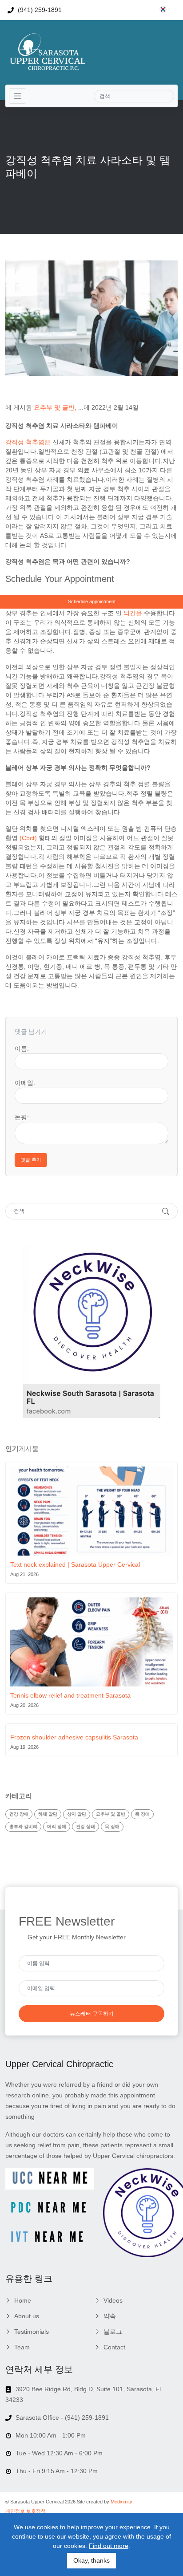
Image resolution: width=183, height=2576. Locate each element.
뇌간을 (133, 613)
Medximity (121, 2502)
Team (22, 2347)
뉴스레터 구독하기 (92, 2014)
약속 (110, 2316)
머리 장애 (57, 1826)
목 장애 (142, 1814)
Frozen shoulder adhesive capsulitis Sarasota (74, 1737)
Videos (113, 2300)
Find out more (109, 2546)
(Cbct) (28, 838)
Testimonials (32, 2332)
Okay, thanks (91, 2560)
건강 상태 (86, 1826)
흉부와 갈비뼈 (23, 1826)
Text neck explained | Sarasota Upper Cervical (75, 1564)
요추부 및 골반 (54, 407)
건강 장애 (19, 1814)
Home (23, 2300)
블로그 (113, 2332)
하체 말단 (48, 1814)
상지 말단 (77, 1814)
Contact (114, 2347)
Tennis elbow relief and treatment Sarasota (70, 1695)
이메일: (25, 1083)
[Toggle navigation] (18, 96)
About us (27, 2316)
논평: (22, 1117)
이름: (22, 1048)
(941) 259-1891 (39, 10)
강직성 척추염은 (28, 442)
